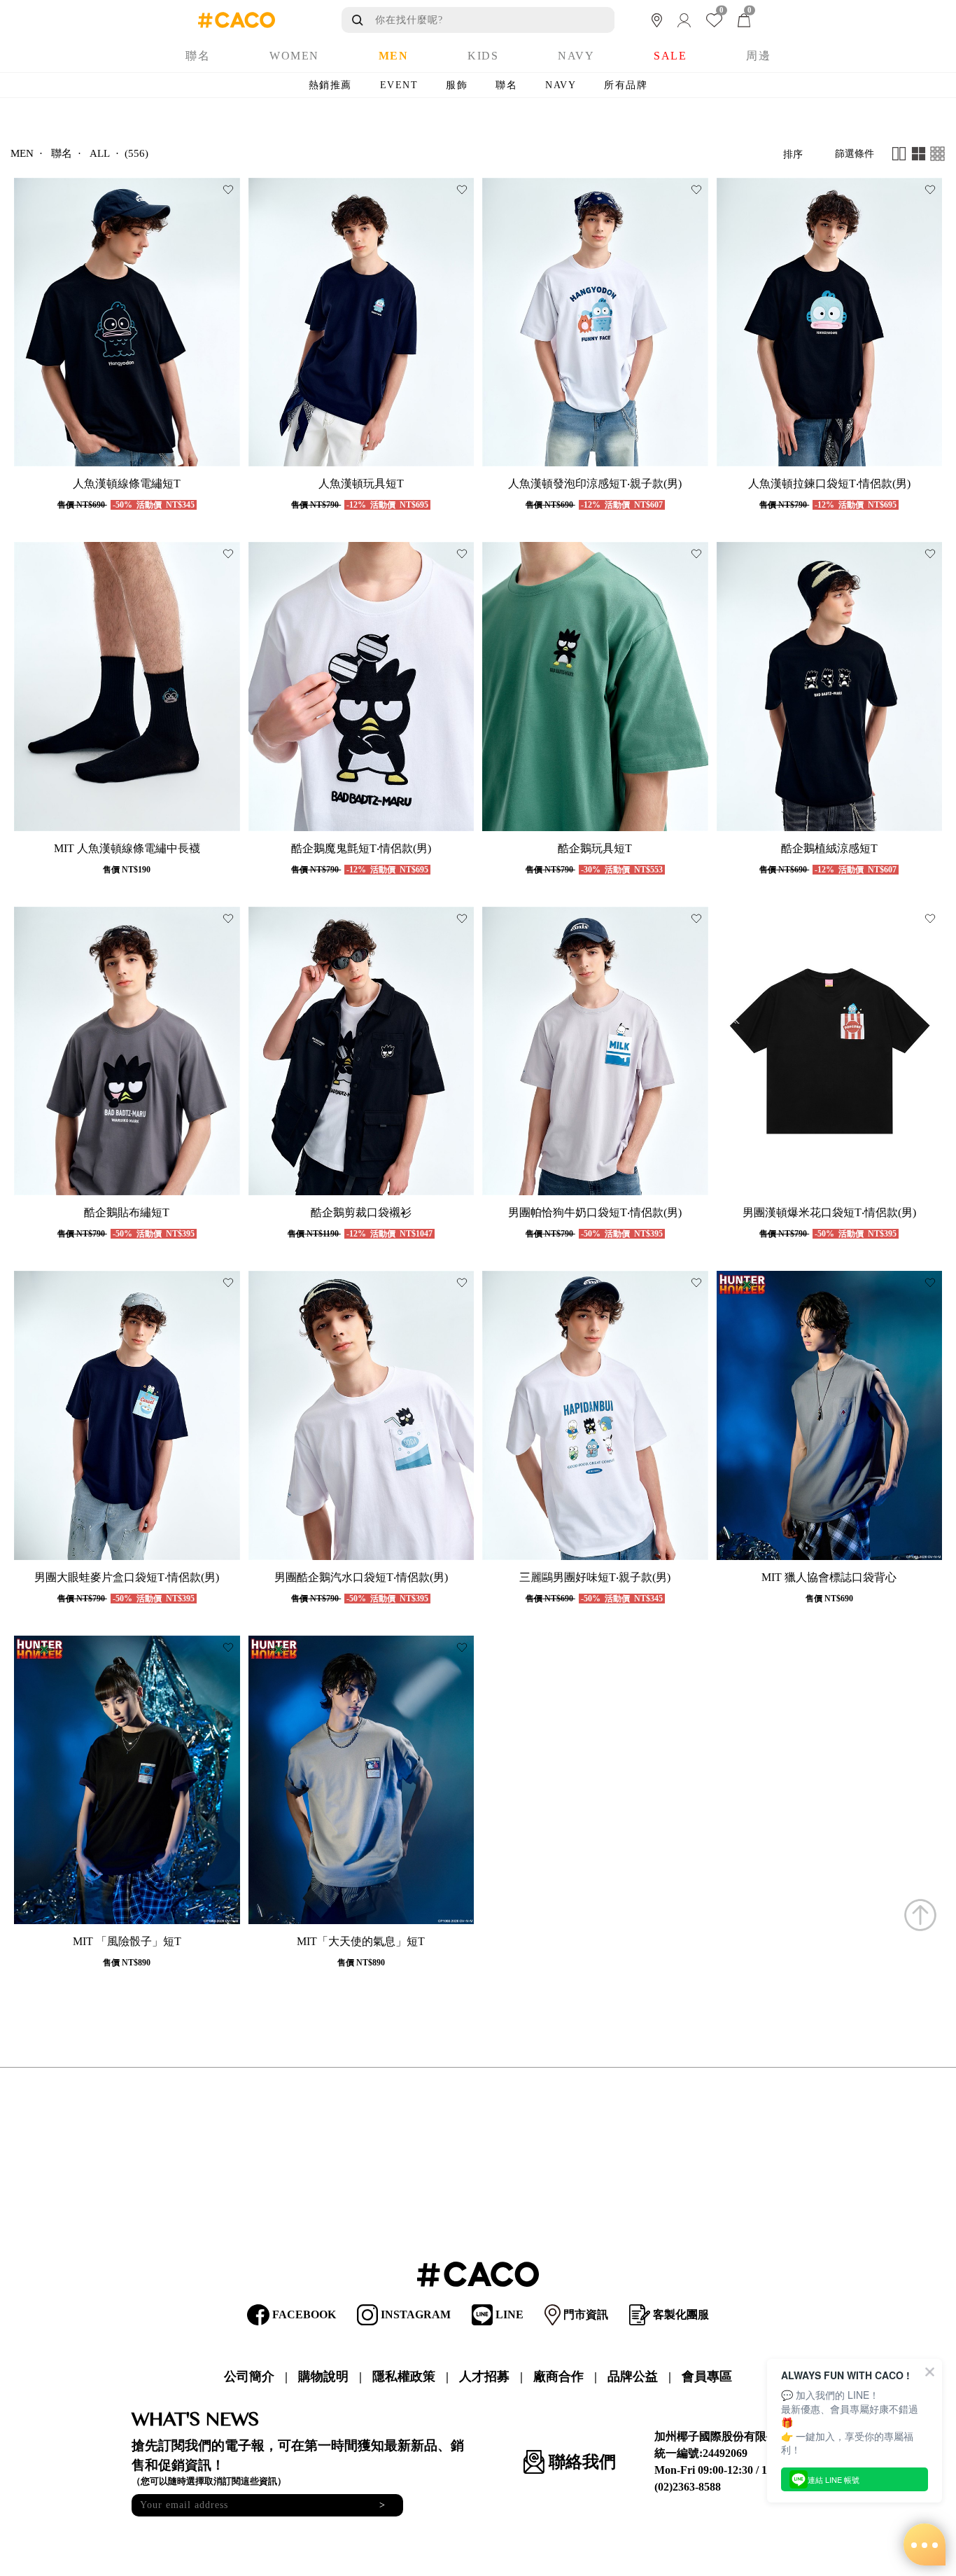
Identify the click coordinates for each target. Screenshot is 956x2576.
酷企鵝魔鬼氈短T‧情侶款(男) (361, 848)
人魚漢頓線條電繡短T (127, 483)
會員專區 (707, 2376)
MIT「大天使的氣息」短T (361, 1941)
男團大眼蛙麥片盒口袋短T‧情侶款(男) (127, 1577)
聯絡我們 (580, 2462)
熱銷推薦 (330, 85)
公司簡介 (249, 2376)
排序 (793, 154)
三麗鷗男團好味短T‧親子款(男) (595, 1577)
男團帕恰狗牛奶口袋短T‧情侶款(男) (595, 1212)
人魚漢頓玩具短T (361, 483)
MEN (22, 154)
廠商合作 (558, 2376)
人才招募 (484, 2376)
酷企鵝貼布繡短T (127, 1212)
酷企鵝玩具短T (595, 848)
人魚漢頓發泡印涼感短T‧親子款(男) (595, 483)
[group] (127, 322)
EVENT (399, 85)
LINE (508, 2314)
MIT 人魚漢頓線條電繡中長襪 (127, 848)
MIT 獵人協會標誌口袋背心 (829, 1577)
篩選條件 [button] (855, 154)
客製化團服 (680, 2314)
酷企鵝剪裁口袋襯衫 (361, 1212)
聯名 (506, 85)
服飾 (457, 85)
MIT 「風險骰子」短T (127, 1941)
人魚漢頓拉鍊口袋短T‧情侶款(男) (829, 483)
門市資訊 (584, 2314)
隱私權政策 (404, 2376)
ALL (100, 154)
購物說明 (323, 2376)
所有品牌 (626, 85)
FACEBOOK (303, 2314)
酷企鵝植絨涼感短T (829, 848)
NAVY (561, 85)
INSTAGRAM (414, 2314)
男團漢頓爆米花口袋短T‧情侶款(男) (829, 1212)
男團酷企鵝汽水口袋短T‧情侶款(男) (361, 1577)
